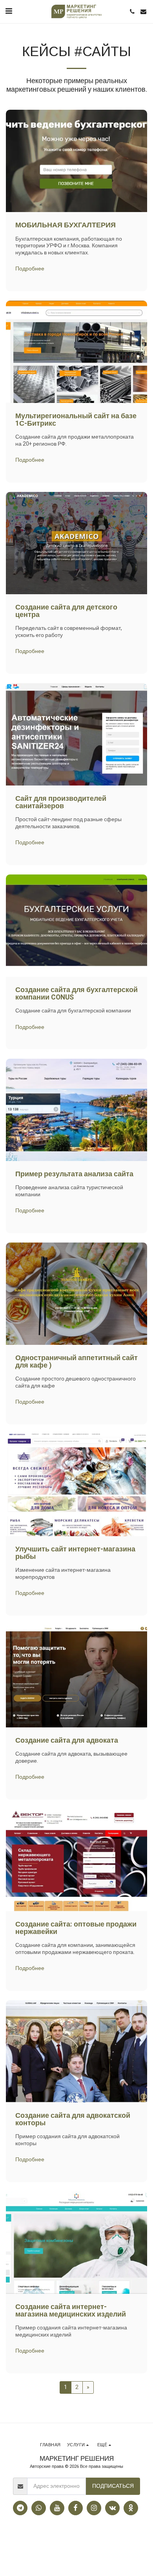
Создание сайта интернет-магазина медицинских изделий (71, 2311)
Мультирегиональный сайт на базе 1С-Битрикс (76, 420)
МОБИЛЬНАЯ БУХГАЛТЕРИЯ (66, 225)
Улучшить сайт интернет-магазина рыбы (75, 1553)
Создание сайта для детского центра (66, 611)
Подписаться (113, 2486)
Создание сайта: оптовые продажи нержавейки (76, 1928)
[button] (9, 11)
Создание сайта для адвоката (67, 1741)
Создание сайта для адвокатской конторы (73, 2119)
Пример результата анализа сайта (74, 1174)
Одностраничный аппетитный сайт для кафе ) (76, 1362)
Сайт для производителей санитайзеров (61, 802)
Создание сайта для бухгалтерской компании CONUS (76, 994)
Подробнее (30, 269)
